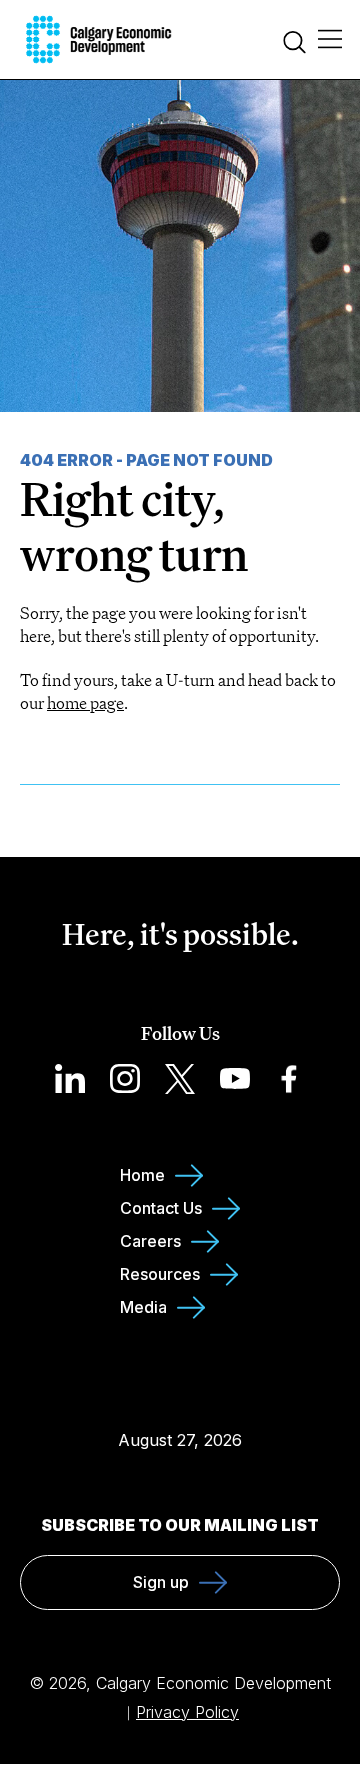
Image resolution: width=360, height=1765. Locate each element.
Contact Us (161, 1208)
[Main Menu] (330, 40)
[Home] (98, 39)
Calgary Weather (180, 1400)
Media (143, 1307)
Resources (160, 1274)
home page (85, 703)
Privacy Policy (187, 1712)
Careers (150, 1241)
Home (142, 1175)
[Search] (294, 44)
